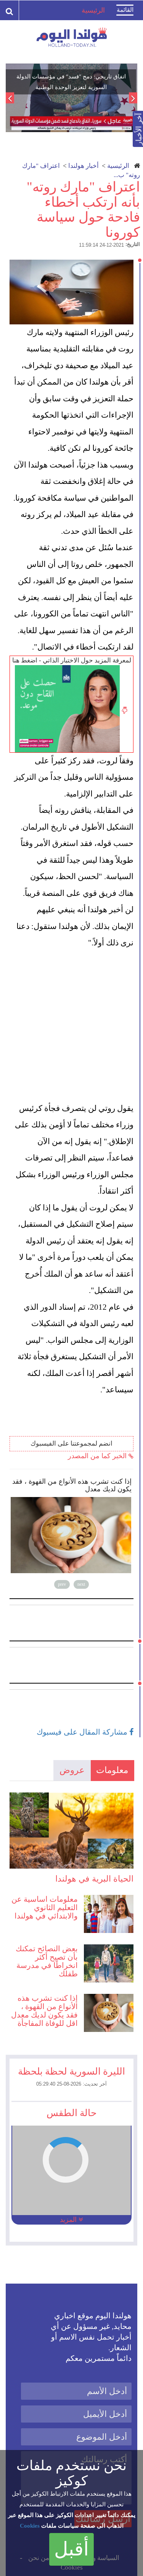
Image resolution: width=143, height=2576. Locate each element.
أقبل (71, 2549)
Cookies (30, 2526)
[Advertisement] (71, 1026)
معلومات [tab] (112, 1770)
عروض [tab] (72, 1770)
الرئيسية (118, 166)
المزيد (69, 2220)
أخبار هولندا (84, 166)
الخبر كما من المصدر (98, 1456)
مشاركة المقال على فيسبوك (83, 1732)
